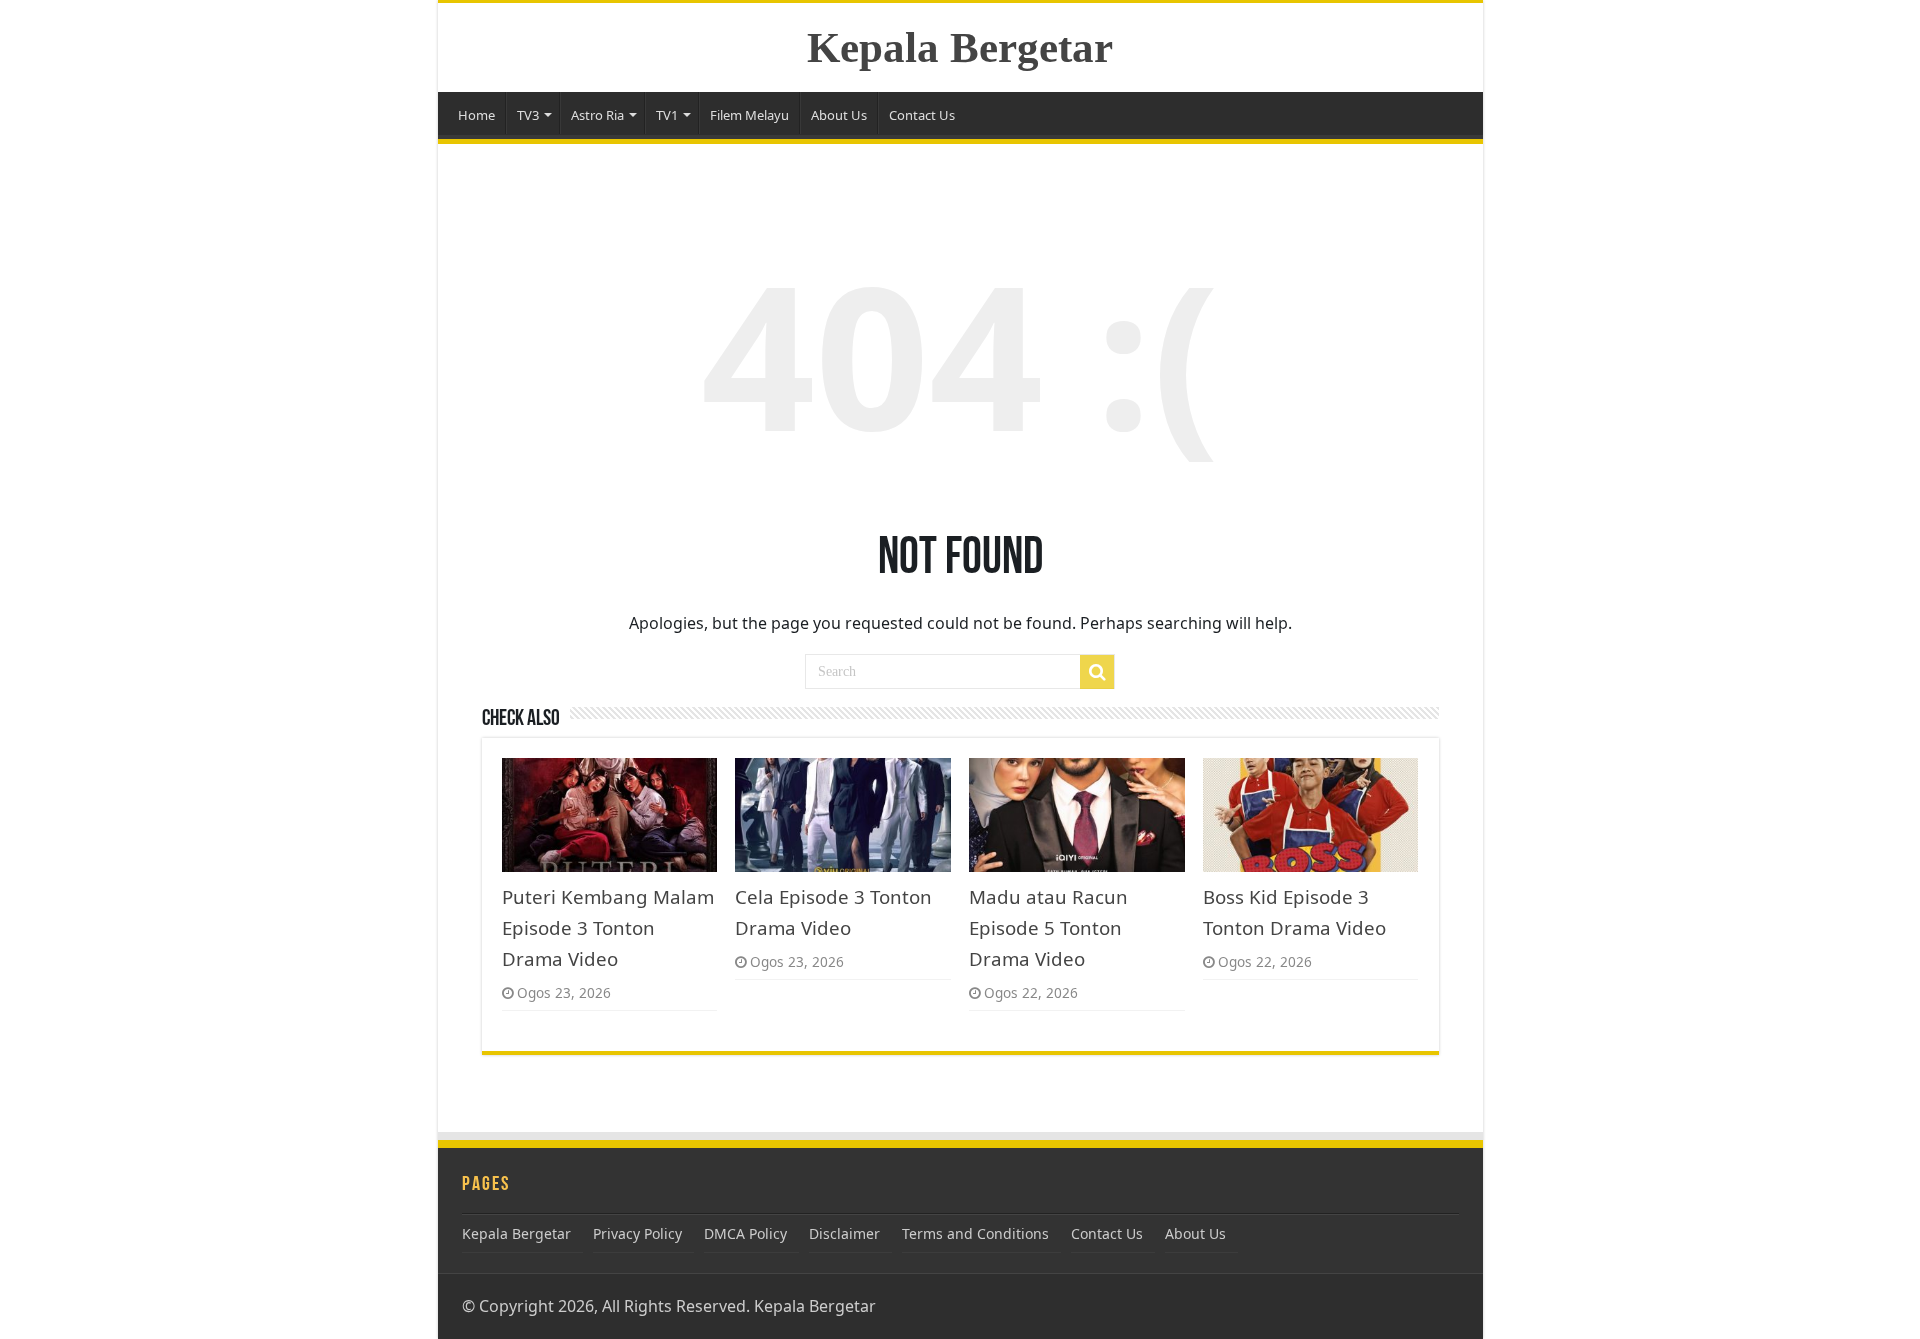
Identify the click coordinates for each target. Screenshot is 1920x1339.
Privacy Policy (637, 1233)
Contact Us (922, 115)
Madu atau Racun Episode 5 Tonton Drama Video (1048, 927)
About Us (839, 115)
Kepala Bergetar (960, 47)
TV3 (528, 115)
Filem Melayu (749, 115)
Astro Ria (597, 115)
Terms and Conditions (975, 1233)
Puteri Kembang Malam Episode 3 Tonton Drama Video (608, 927)
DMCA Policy (745, 1233)
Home (476, 115)
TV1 (667, 115)
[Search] (1097, 672)
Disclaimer (844, 1233)
